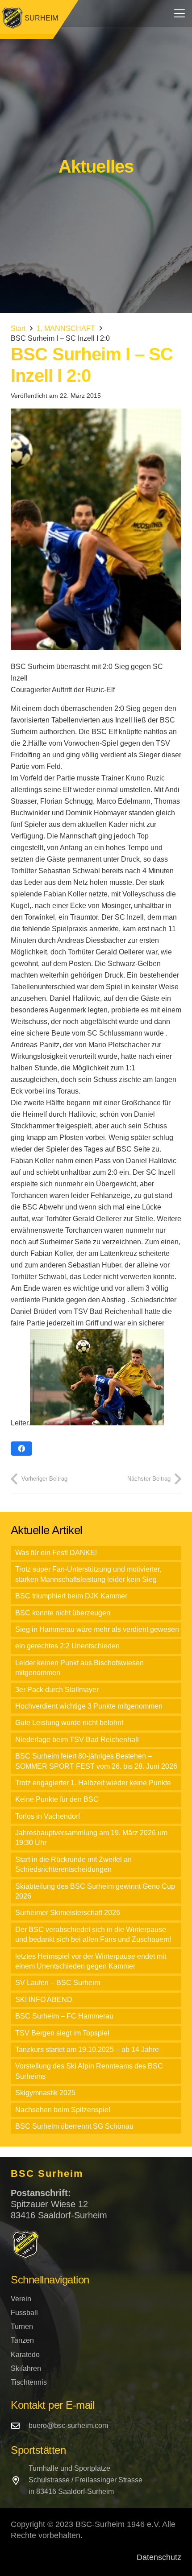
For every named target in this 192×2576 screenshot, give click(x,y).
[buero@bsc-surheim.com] (20, 2425)
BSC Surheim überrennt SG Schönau (74, 2126)
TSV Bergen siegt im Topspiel (62, 2033)
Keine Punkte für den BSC (57, 1799)
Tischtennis (29, 2382)
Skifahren (26, 2368)
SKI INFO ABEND (44, 2000)
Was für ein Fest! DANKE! (56, 1553)
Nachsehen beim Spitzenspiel (63, 2110)
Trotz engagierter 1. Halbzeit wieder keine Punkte (93, 1783)
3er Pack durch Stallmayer (57, 1690)
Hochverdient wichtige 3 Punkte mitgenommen (89, 1706)
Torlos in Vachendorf (48, 1816)
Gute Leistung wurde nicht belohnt (69, 1723)
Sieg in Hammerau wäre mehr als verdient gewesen (97, 1629)
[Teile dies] (21, 1449)
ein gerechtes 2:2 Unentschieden (67, 1646)
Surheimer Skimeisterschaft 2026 (68, 1913)
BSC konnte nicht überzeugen (63, 1613)
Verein (21, 2299)
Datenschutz (159, 2557)
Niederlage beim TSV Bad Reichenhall (77, 1740)
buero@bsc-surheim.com (68, 2425)
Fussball (24, 2313)
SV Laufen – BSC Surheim (58, 1983)
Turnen (22, 2326)
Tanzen (22, 2340)
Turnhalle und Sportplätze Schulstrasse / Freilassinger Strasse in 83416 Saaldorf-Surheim (86, 2480)
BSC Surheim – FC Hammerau (64, 2016)
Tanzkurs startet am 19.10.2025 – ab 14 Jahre (87, 2050)
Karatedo (25, 2355)
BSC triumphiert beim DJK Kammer (71, 1596)
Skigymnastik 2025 (45, 2093)
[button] (179, 13)
